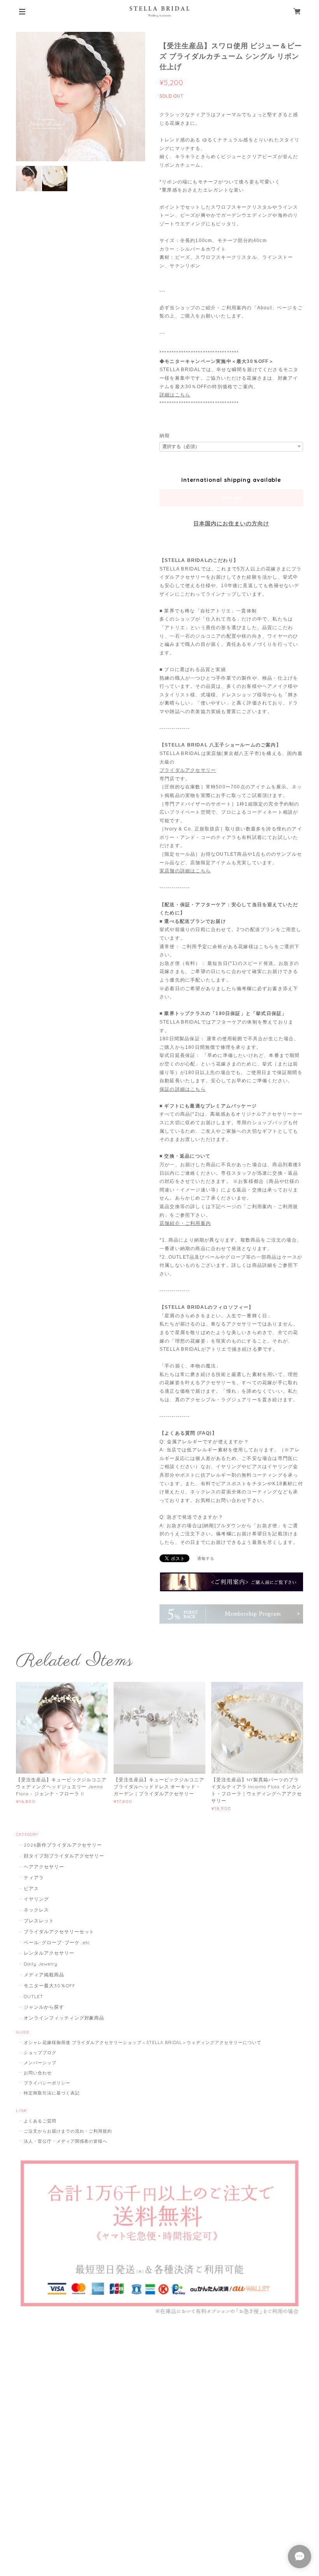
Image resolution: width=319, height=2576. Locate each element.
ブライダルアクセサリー (188, 770)
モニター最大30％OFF (50, 1986)
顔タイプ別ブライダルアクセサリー (64, 1856)
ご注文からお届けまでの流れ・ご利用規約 (68, 2131)
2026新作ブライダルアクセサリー (63, 1845)
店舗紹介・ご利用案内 (185, 1223)
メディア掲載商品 (44, 1975)
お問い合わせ (38, 2073)
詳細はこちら (175, 395)
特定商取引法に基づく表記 (52, 2093)
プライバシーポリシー (47, 2083)
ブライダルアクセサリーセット (59, 1932)
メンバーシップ (40, 2063)
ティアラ (34, 1877)
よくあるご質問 (40, 2121)
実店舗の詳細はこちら (185, 871)
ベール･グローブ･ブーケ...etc (57, 1942)
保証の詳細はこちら (183, 1089)
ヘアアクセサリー (44, 1867)
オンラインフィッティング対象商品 (64, 2018)
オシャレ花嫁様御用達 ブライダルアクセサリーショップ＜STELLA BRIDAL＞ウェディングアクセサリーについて (143, 2042)
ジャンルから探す (44, 2007)
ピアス (31, 1888)
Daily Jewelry (40, 1964)
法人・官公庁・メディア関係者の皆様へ (66, 2141)
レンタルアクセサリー (49, 1953)
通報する (206, 1558)
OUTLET (33, 1996)
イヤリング (36, 1899)
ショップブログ (40, 2053)
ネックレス (36, 1910)
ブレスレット (39, 1921)
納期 (165, 436)
